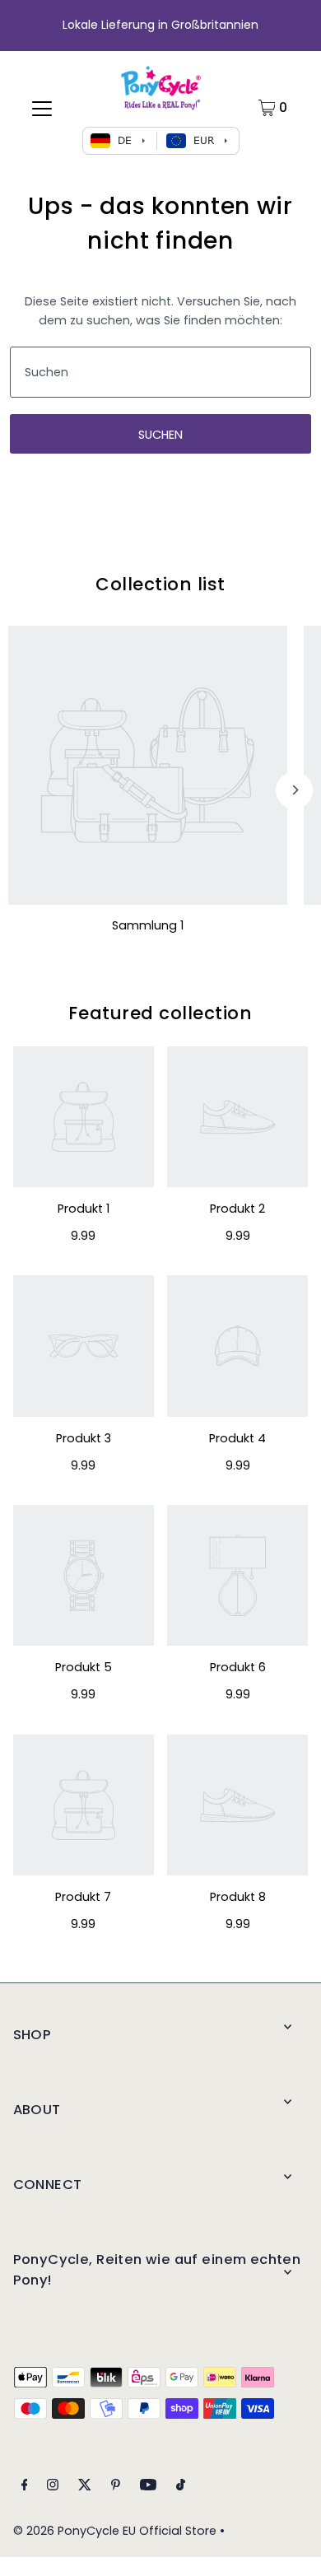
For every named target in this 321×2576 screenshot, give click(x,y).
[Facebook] (25, 2487)
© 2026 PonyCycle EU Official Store (115, 2531)
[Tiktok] (181, 2487)
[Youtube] (148, 2487)
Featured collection (160, 1013)
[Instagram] (53, 2487)
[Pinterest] (116, 2487)
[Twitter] (85, 2487)
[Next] (294, 790)
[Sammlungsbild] (148, 765)
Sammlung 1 (148, 925)
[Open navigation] (42, 108)
